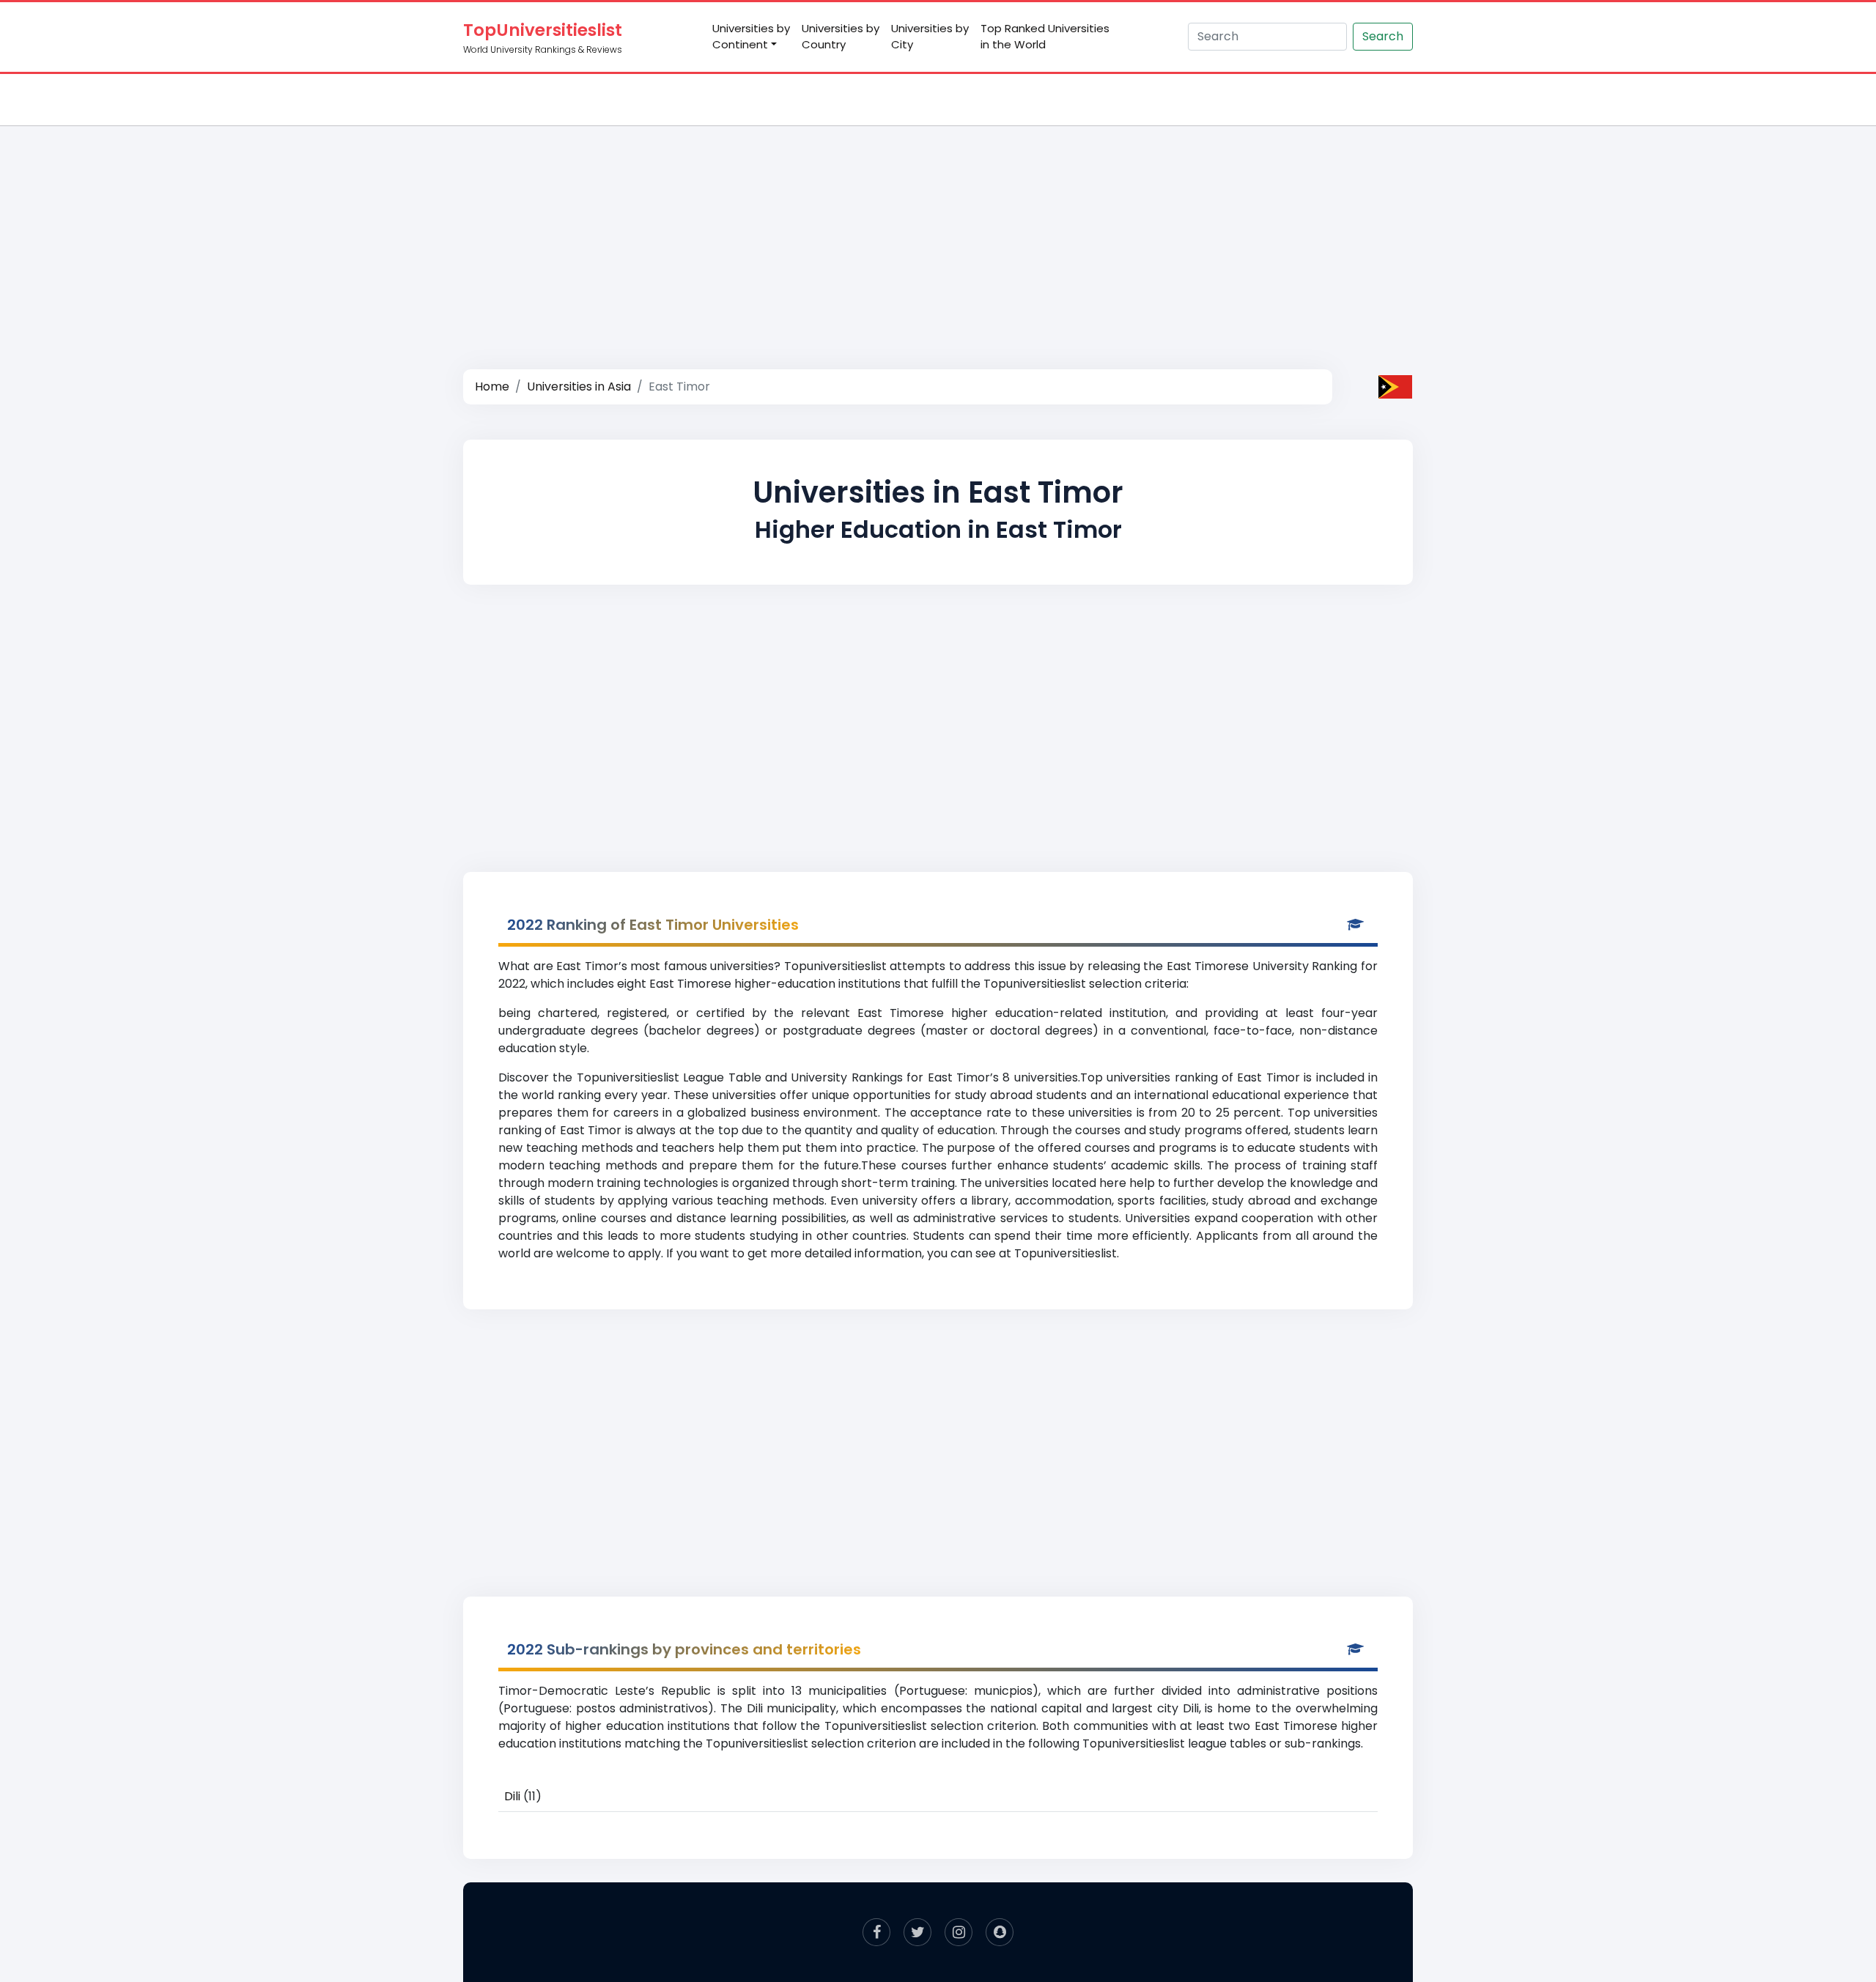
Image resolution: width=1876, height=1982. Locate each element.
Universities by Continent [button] (751, 37)
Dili (512, 1796)
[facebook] (876, 1932)
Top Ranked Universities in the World (1045, 37)
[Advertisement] (938, 232)
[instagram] (959, 1932)
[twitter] (917, 1932)
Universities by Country (841, 37)
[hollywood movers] (1000, 1932)
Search (1383, 36)
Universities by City (930, 37)
